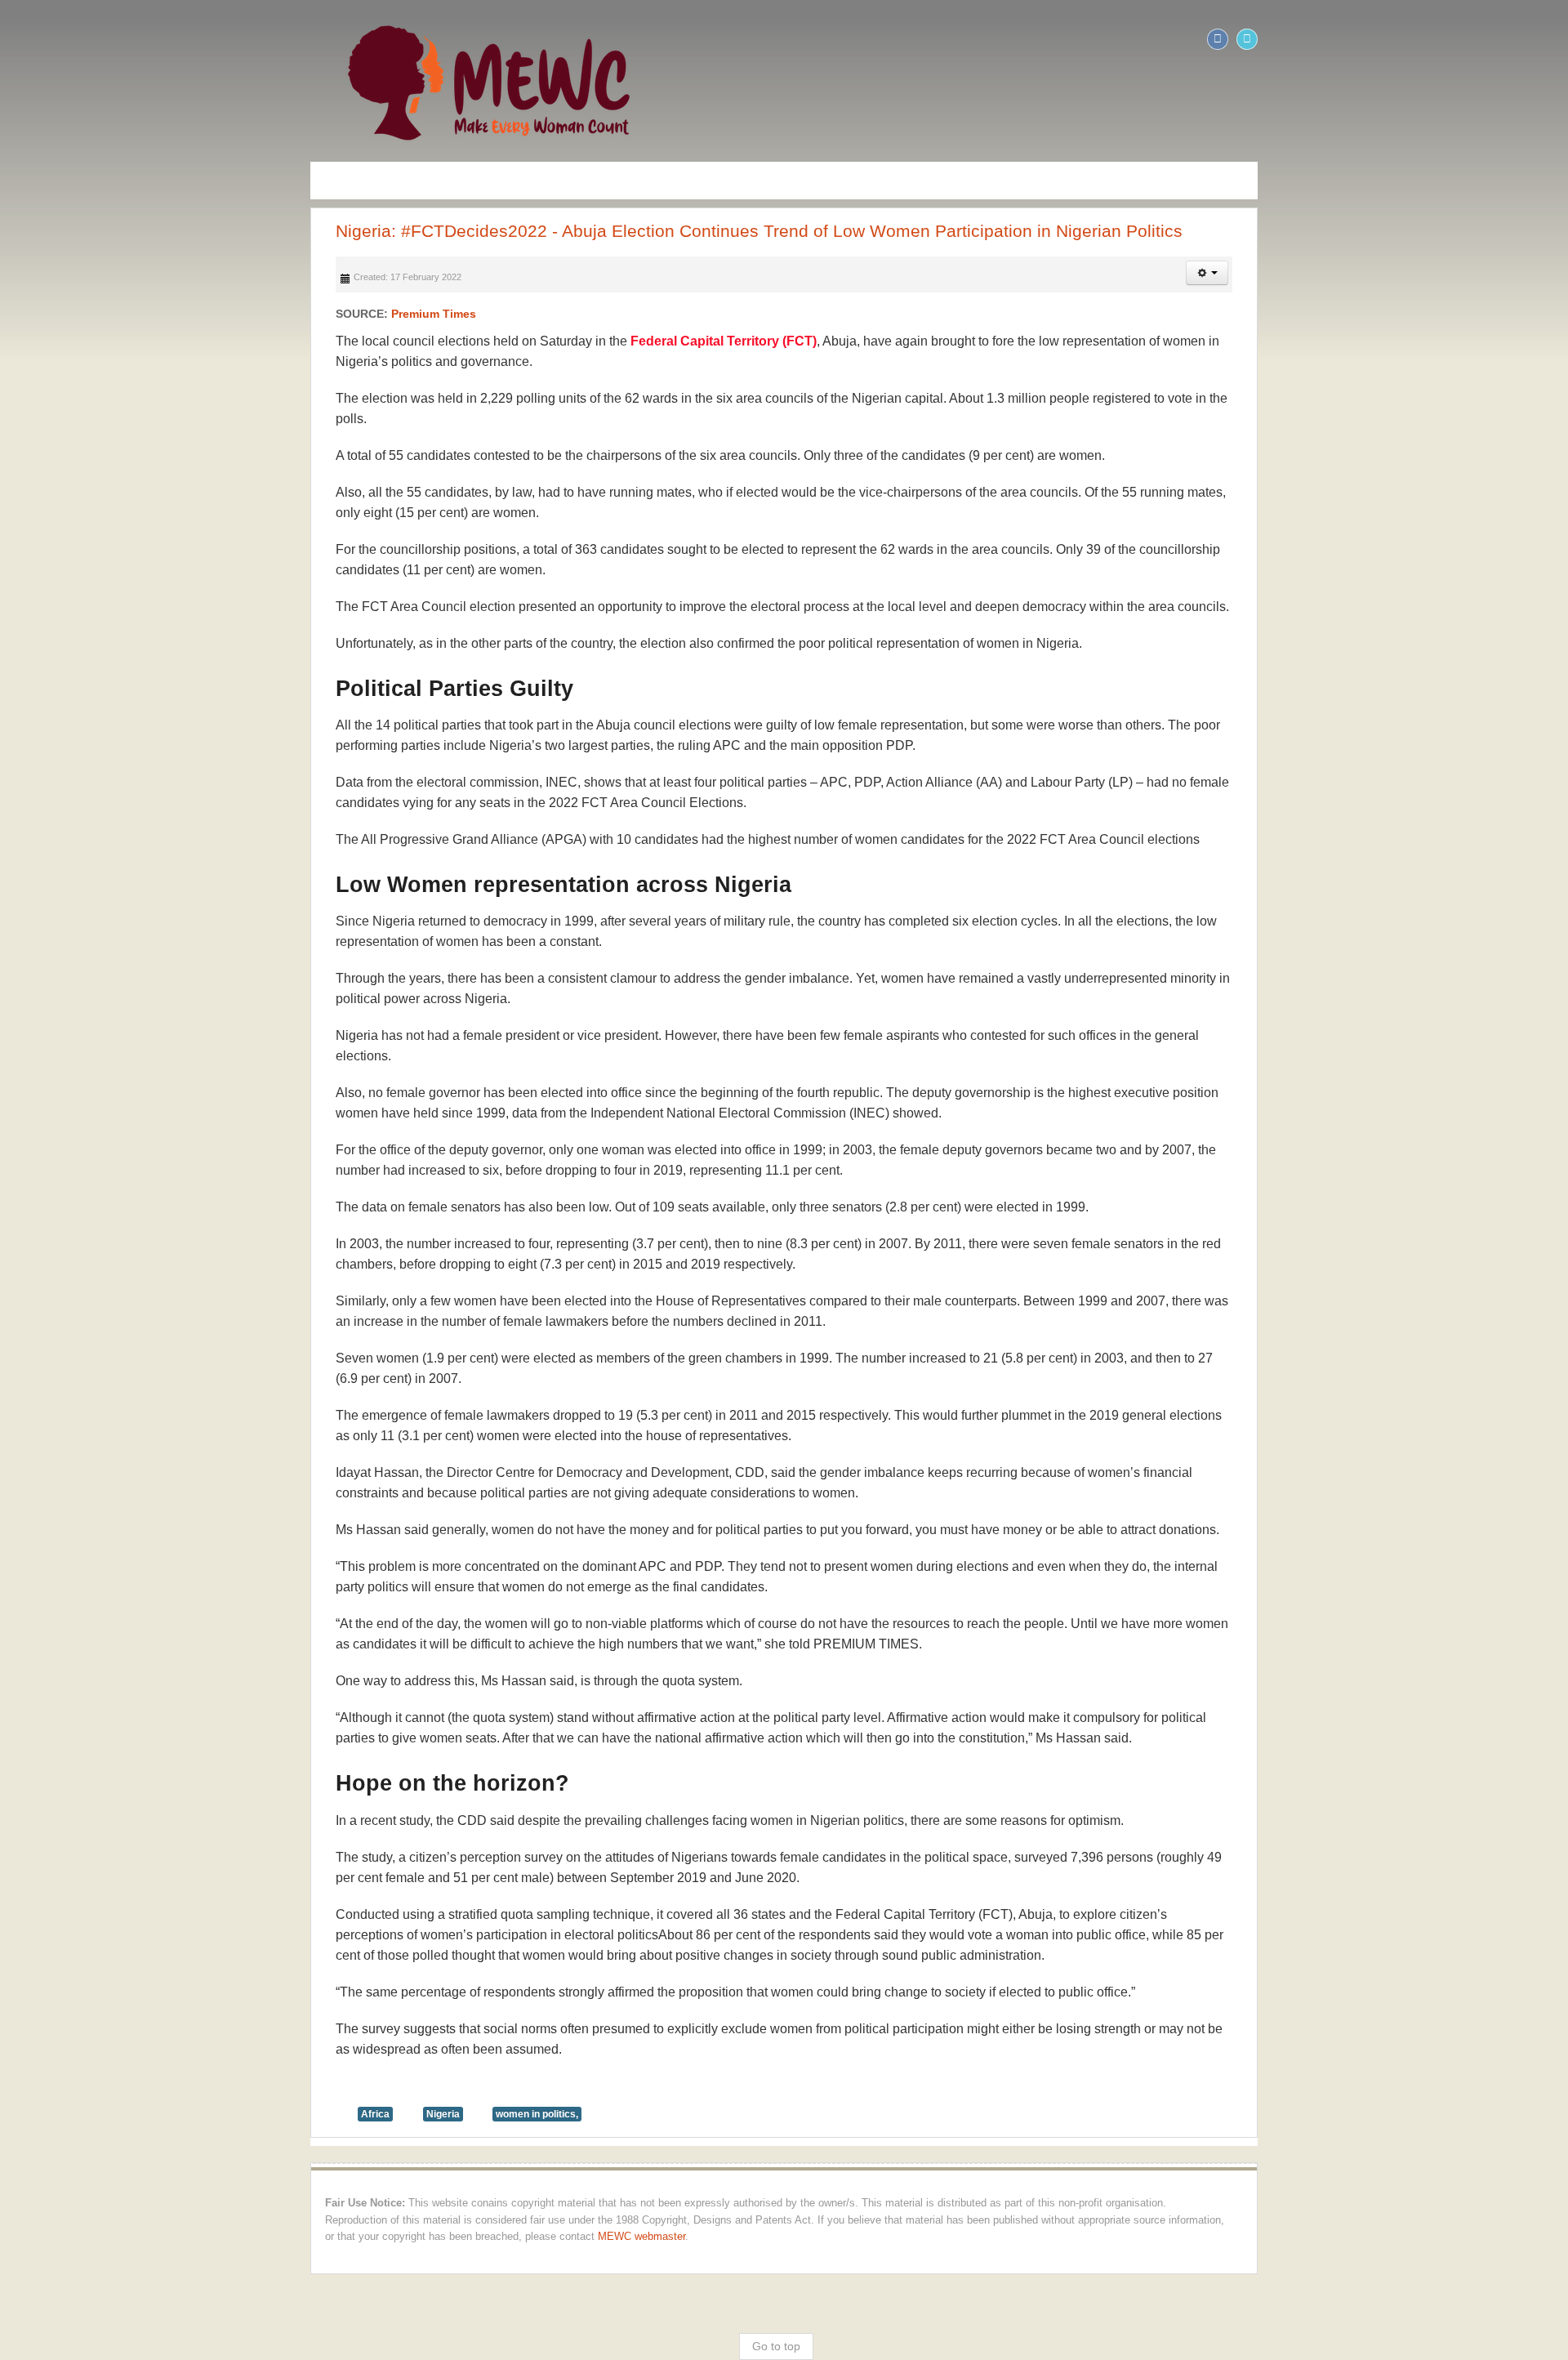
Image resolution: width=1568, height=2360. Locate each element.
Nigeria (137, 1685)
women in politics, (231, 1685)
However (384, 872)
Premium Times (127, 314)
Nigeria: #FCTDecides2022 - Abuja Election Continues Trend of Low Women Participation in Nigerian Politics (453, 231)
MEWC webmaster (570, 1791)
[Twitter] (1553, 39)
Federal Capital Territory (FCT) (417, 341)
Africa (69, 1685)
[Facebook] (1524, 39)
